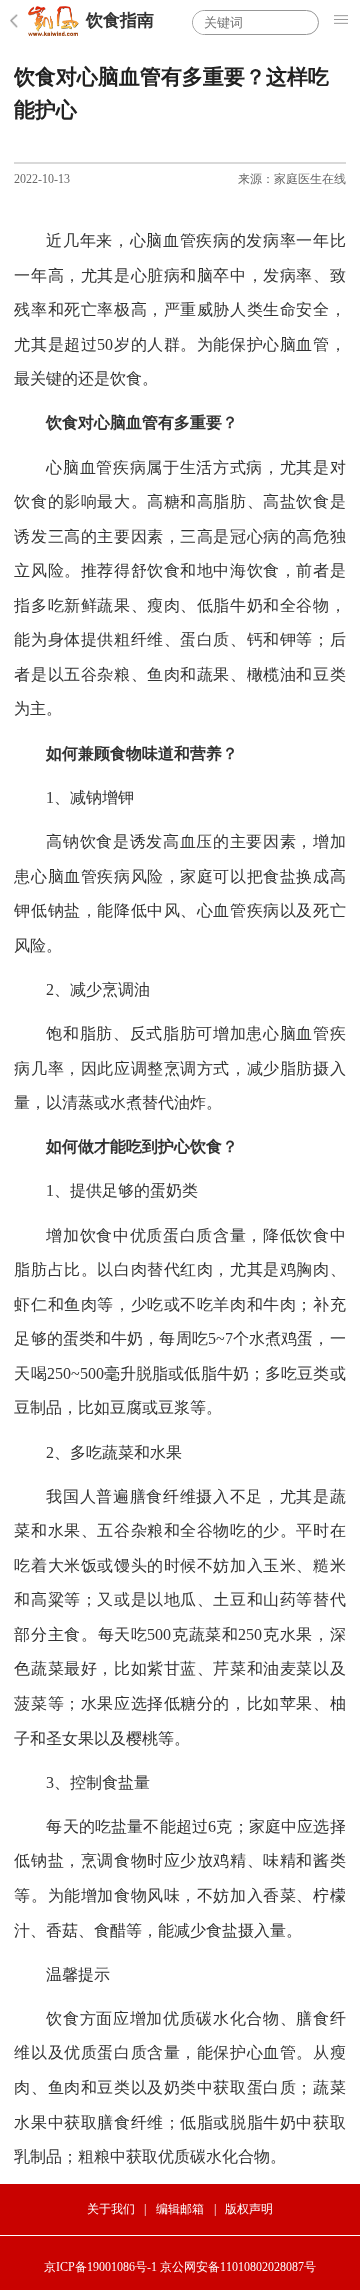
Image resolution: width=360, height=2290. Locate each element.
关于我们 (111, 2209)
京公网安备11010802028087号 (238, 2267)
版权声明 (249, 2209)
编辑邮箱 (180, 2209)
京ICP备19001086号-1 (100, 2267)
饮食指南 (120, 20)
